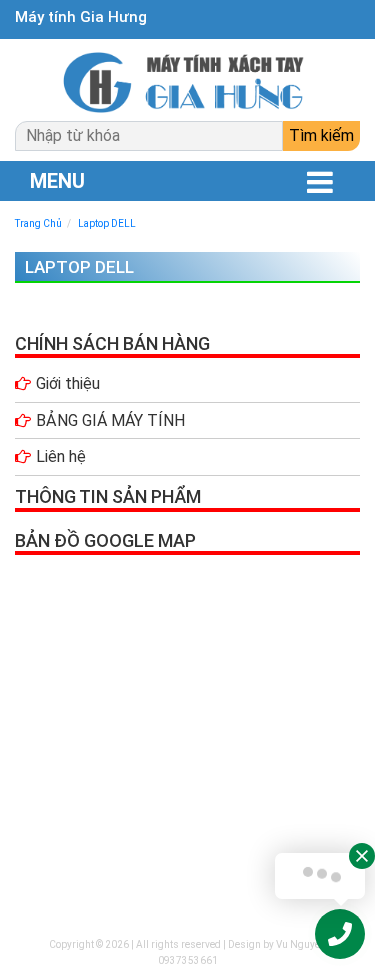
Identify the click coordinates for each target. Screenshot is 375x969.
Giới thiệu (68, 383)
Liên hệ (61, 456)
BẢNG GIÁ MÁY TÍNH (110, 420)
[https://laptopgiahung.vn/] (187, 82)
